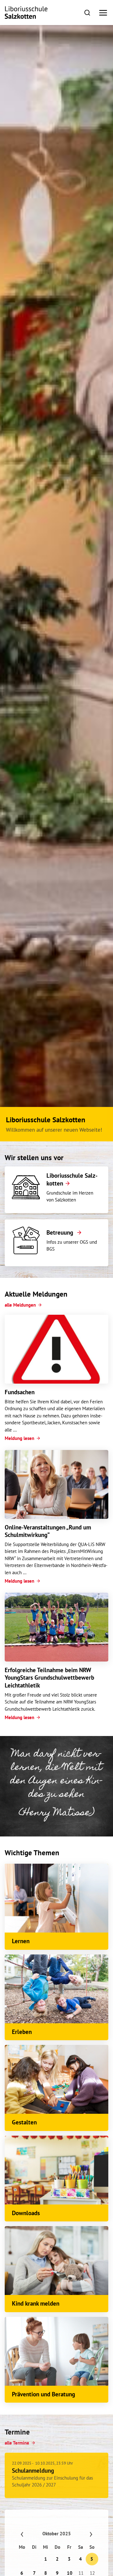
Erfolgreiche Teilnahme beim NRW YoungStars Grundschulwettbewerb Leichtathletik (49, 1678)
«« (28, 2532)
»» (85, 2532)
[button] (87, 12)
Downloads (26, 2213)
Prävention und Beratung (43, 2394)
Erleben (22, 2032)
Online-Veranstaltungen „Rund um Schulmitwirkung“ (48, 1531)
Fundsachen (20, 1392)
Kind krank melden (36, 2303)
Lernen (21, 1941)
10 (69, 2571)
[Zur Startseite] (26, 13)
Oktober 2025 (57, 2532)
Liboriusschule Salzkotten (72, 1179)
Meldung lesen (19, 1438)
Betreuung (61, 1232)
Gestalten (24, 2122)
